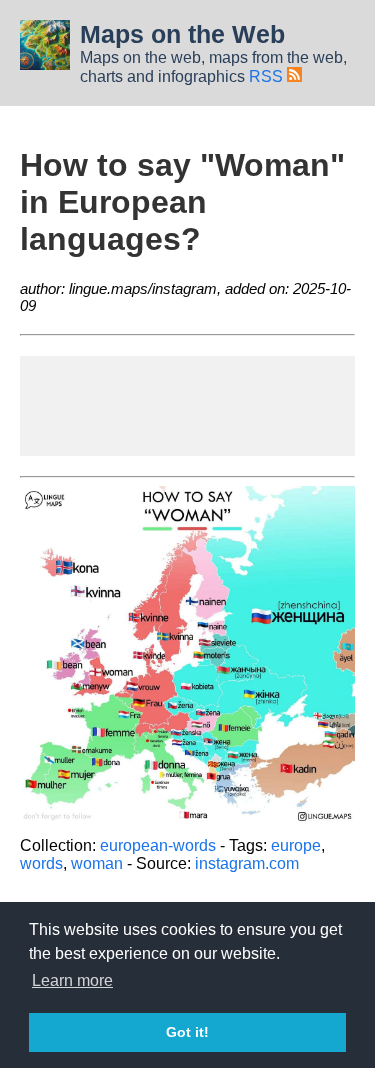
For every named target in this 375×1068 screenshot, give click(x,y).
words (41, 863)
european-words (158, 845)
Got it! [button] (187, 1032)
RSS (268, 76)
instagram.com (247, 863)
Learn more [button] (72, 980)
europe (296, 845)
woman (97, 863)
